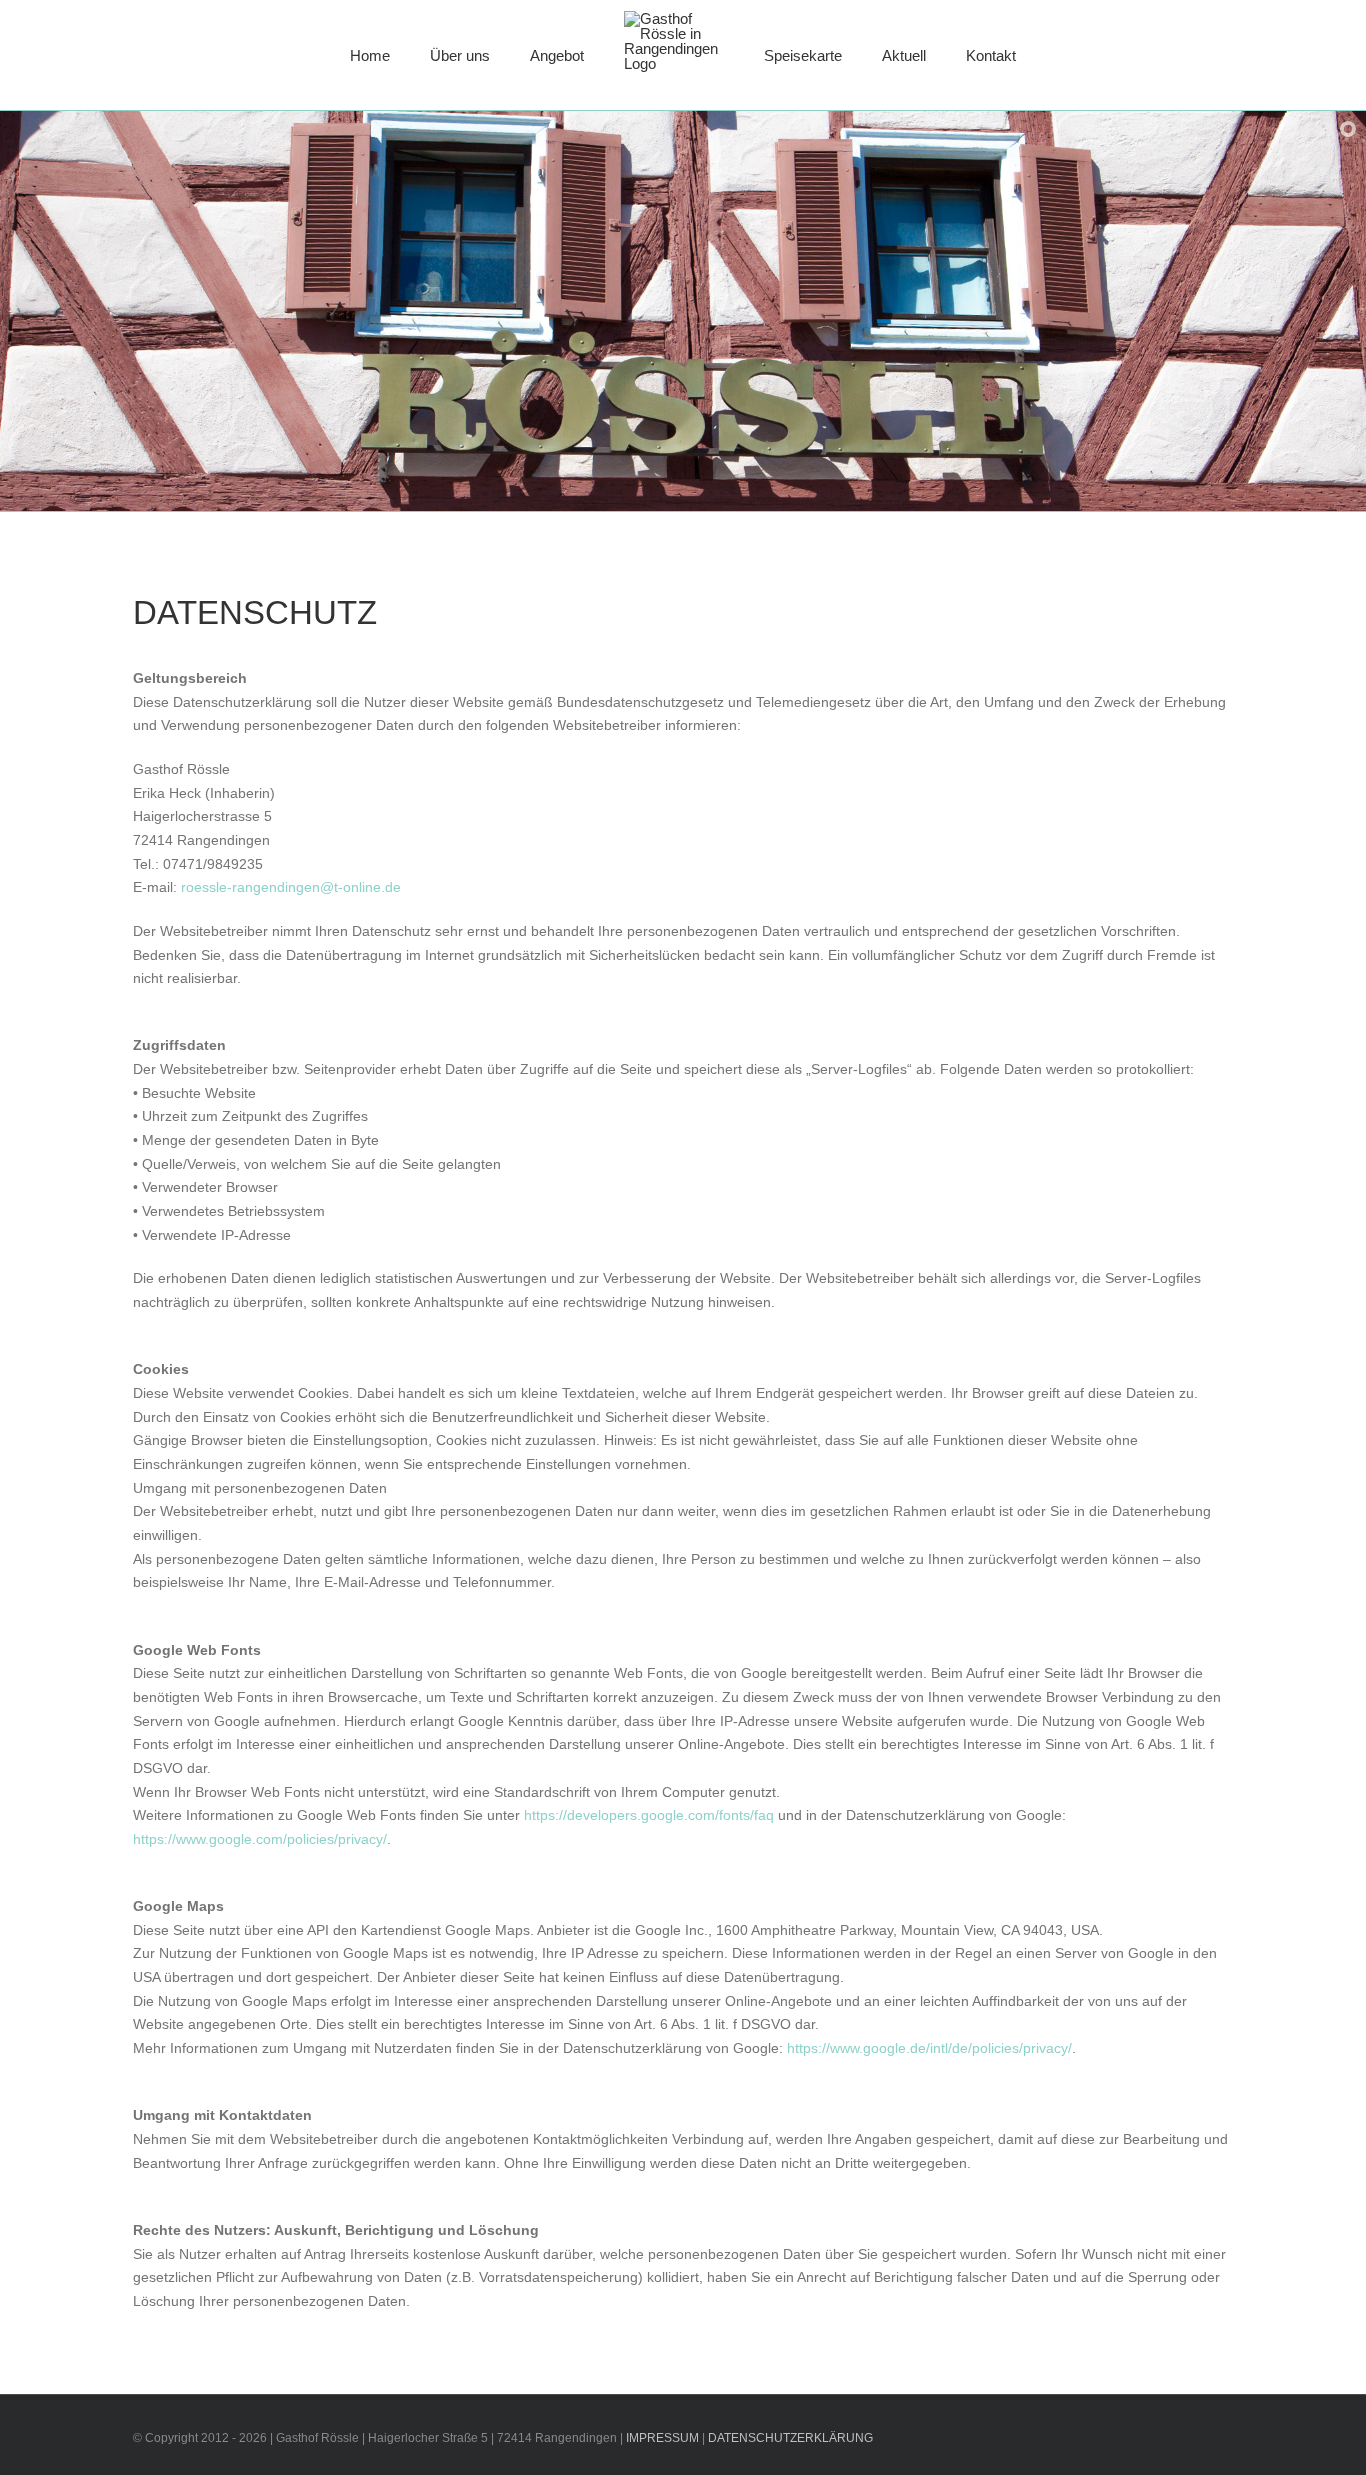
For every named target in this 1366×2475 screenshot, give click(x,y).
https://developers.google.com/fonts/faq (649, 1815)
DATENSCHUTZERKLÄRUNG (790, 2438)
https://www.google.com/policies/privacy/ (260, 1839)
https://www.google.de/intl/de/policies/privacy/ (929, 2048)
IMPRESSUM (664, 2438)
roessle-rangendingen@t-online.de (291, 887)
